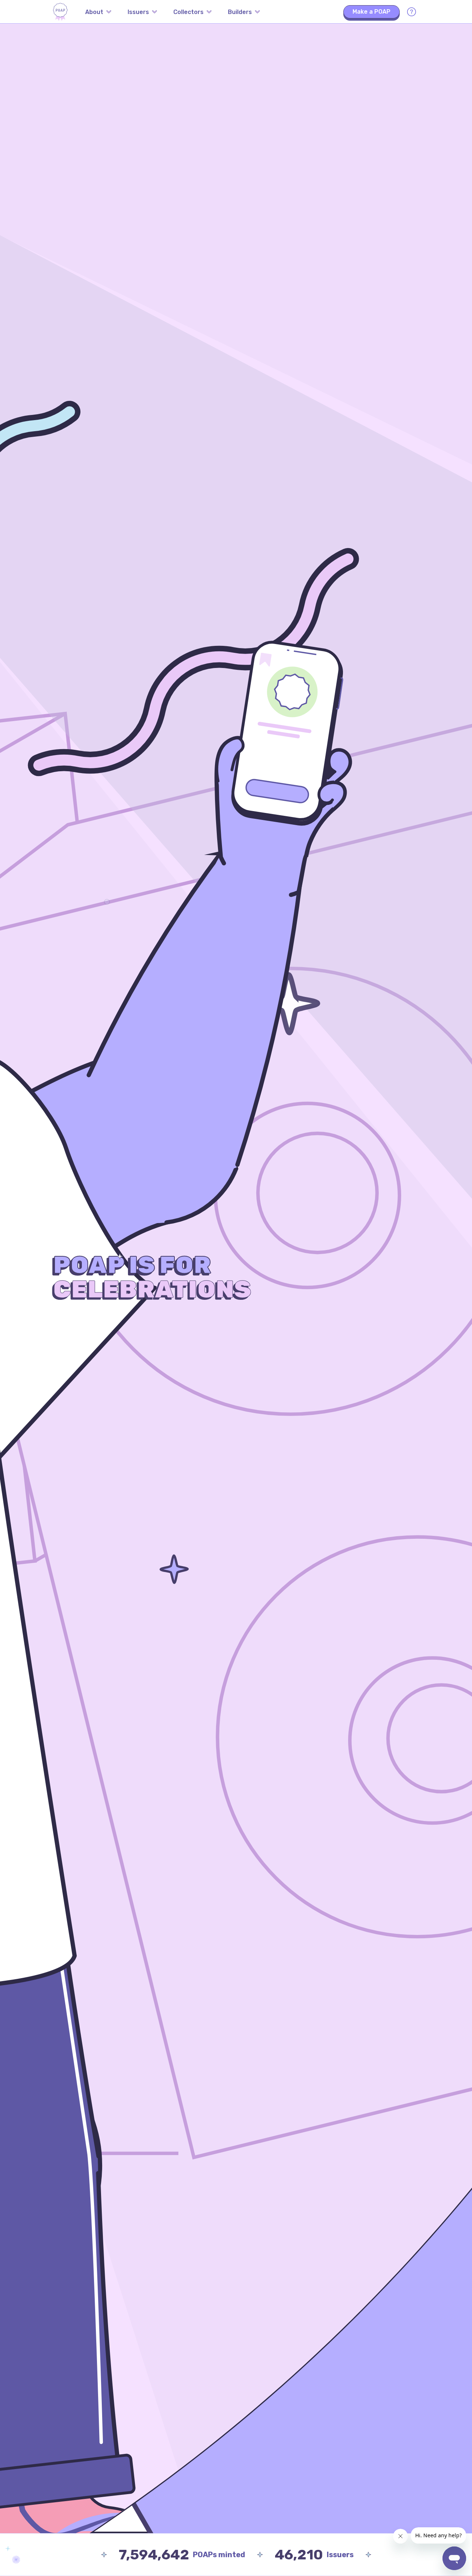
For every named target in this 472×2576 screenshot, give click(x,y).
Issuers (138, 12)
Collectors (188, 12)
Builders (240, 12)
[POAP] (60, 12)
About (94, 12)
